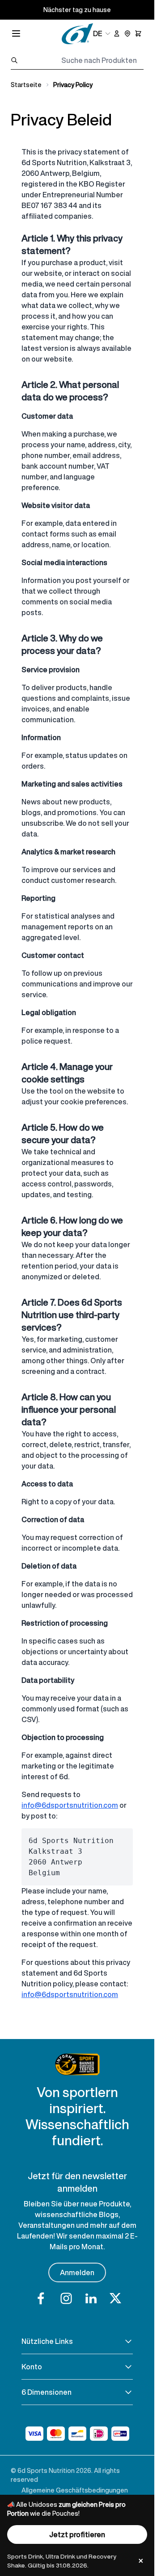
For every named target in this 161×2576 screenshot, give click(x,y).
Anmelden (77, 2272)
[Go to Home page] (77, 34)
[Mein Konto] (117, 33)
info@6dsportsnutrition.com (70, 1805)
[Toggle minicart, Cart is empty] (138, 33)
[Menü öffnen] (16, 33)
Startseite (26, 85)
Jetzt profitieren (77, 2534)
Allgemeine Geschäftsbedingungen (75, 2490)
